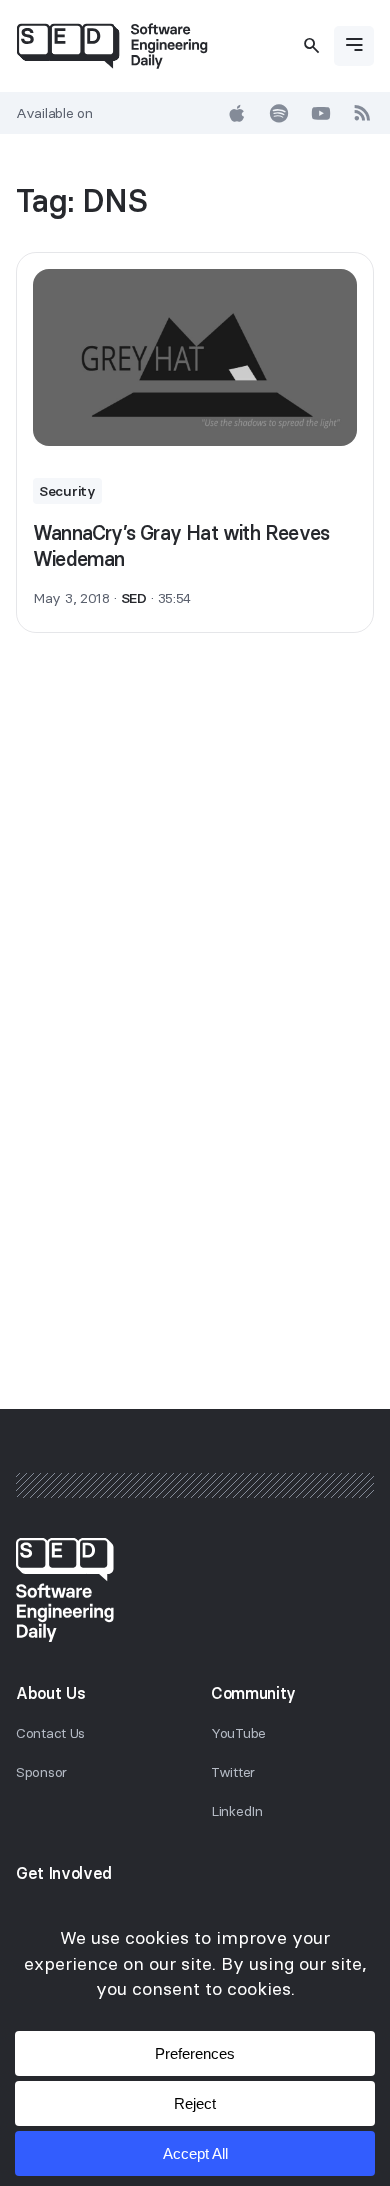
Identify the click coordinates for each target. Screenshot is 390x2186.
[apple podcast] (237, 113)
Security (67, 491)
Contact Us (50, 1733)
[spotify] (279, 113)
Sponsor (41, 1772)
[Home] (112, 46)
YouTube (238, 1733)
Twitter (233, 1772)
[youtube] (321, 113)
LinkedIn (237, 1811)
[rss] (363, 113)
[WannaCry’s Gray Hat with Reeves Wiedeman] (195, 357)
